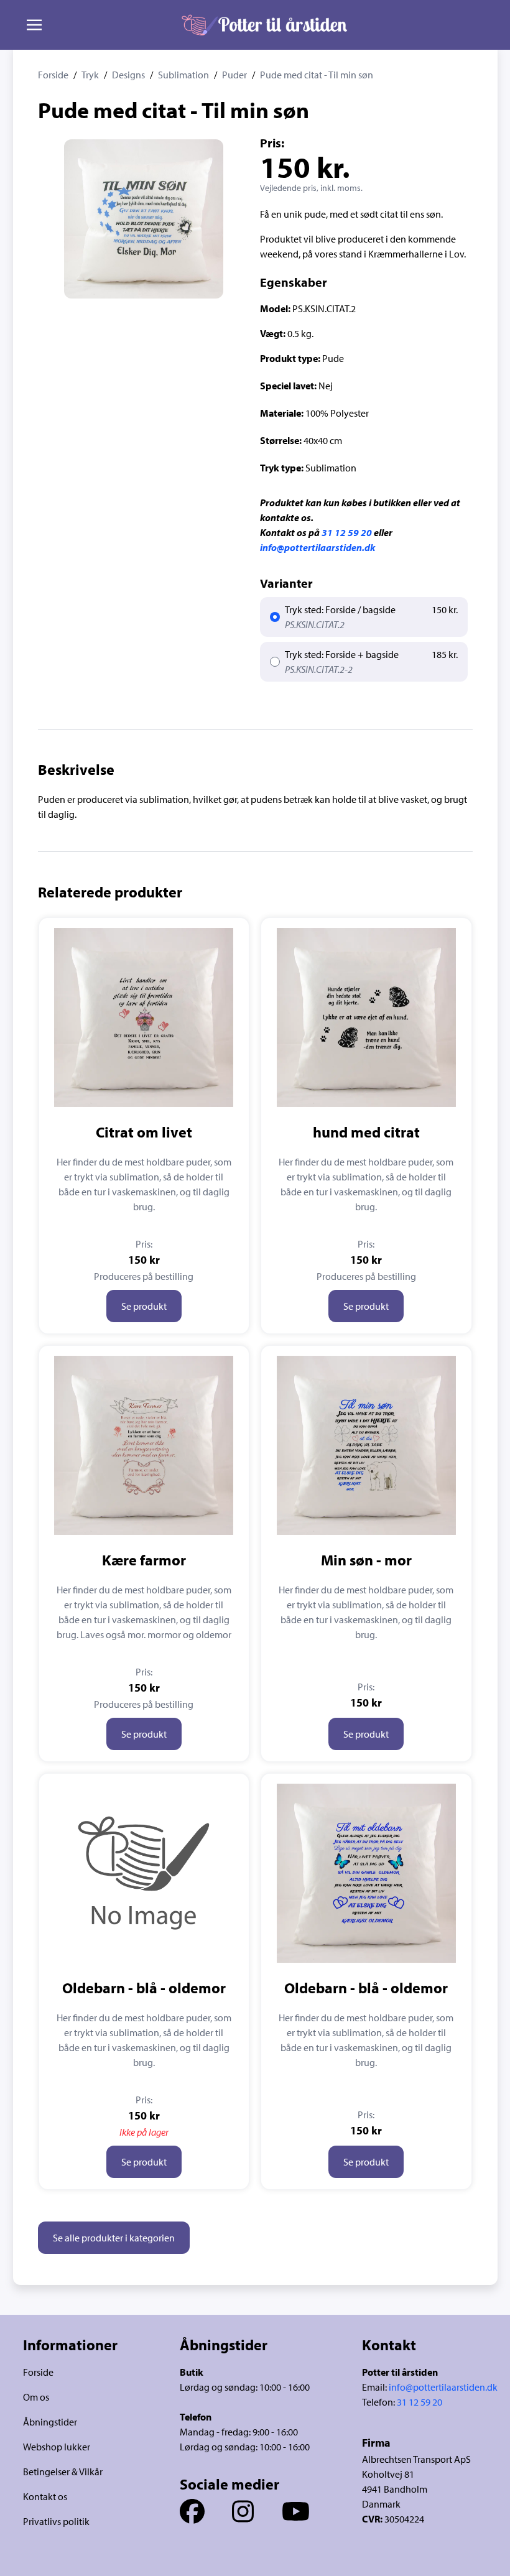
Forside (53, 75)
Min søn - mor (366, 1560)
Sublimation (183, 75)
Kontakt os (45, 2496)
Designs (128, 75)
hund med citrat (366, 1132)
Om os (36, 2397)
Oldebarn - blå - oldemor (144, 1988)
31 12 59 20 (347, 532)
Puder (234, 75)
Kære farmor (144, 1560)
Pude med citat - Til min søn (317, 75)
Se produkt (144, 1306)
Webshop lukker (57, 2447)
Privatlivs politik (56, 2521)
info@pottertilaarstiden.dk (318, 547)
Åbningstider (50, 2422)
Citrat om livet (144, 1132)
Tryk (90, 75)
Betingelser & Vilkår (63, 2472)
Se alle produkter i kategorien (114, 2238)
